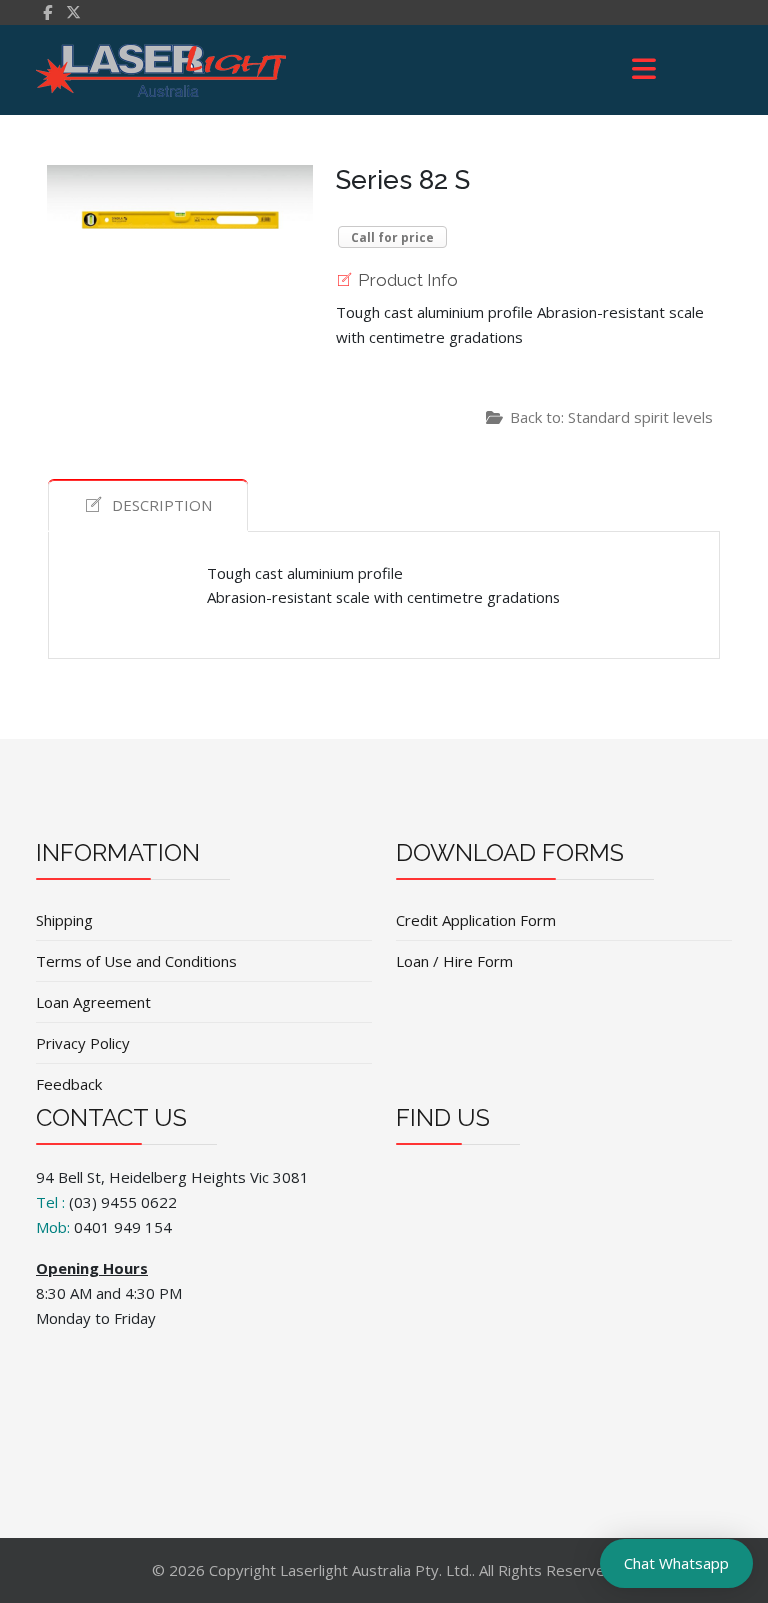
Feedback (69, 1084)
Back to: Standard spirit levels (611, 417)
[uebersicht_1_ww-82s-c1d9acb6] (180, 197)
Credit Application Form (476, 920)
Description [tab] (162, 505)
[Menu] (644, 70)
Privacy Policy (83, 1043)
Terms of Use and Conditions (136, 961)
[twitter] (73, 12)
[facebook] (47, 12)
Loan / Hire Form (454, 961)
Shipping (64, 920)
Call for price (392, 237)
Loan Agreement (93, 1002)
